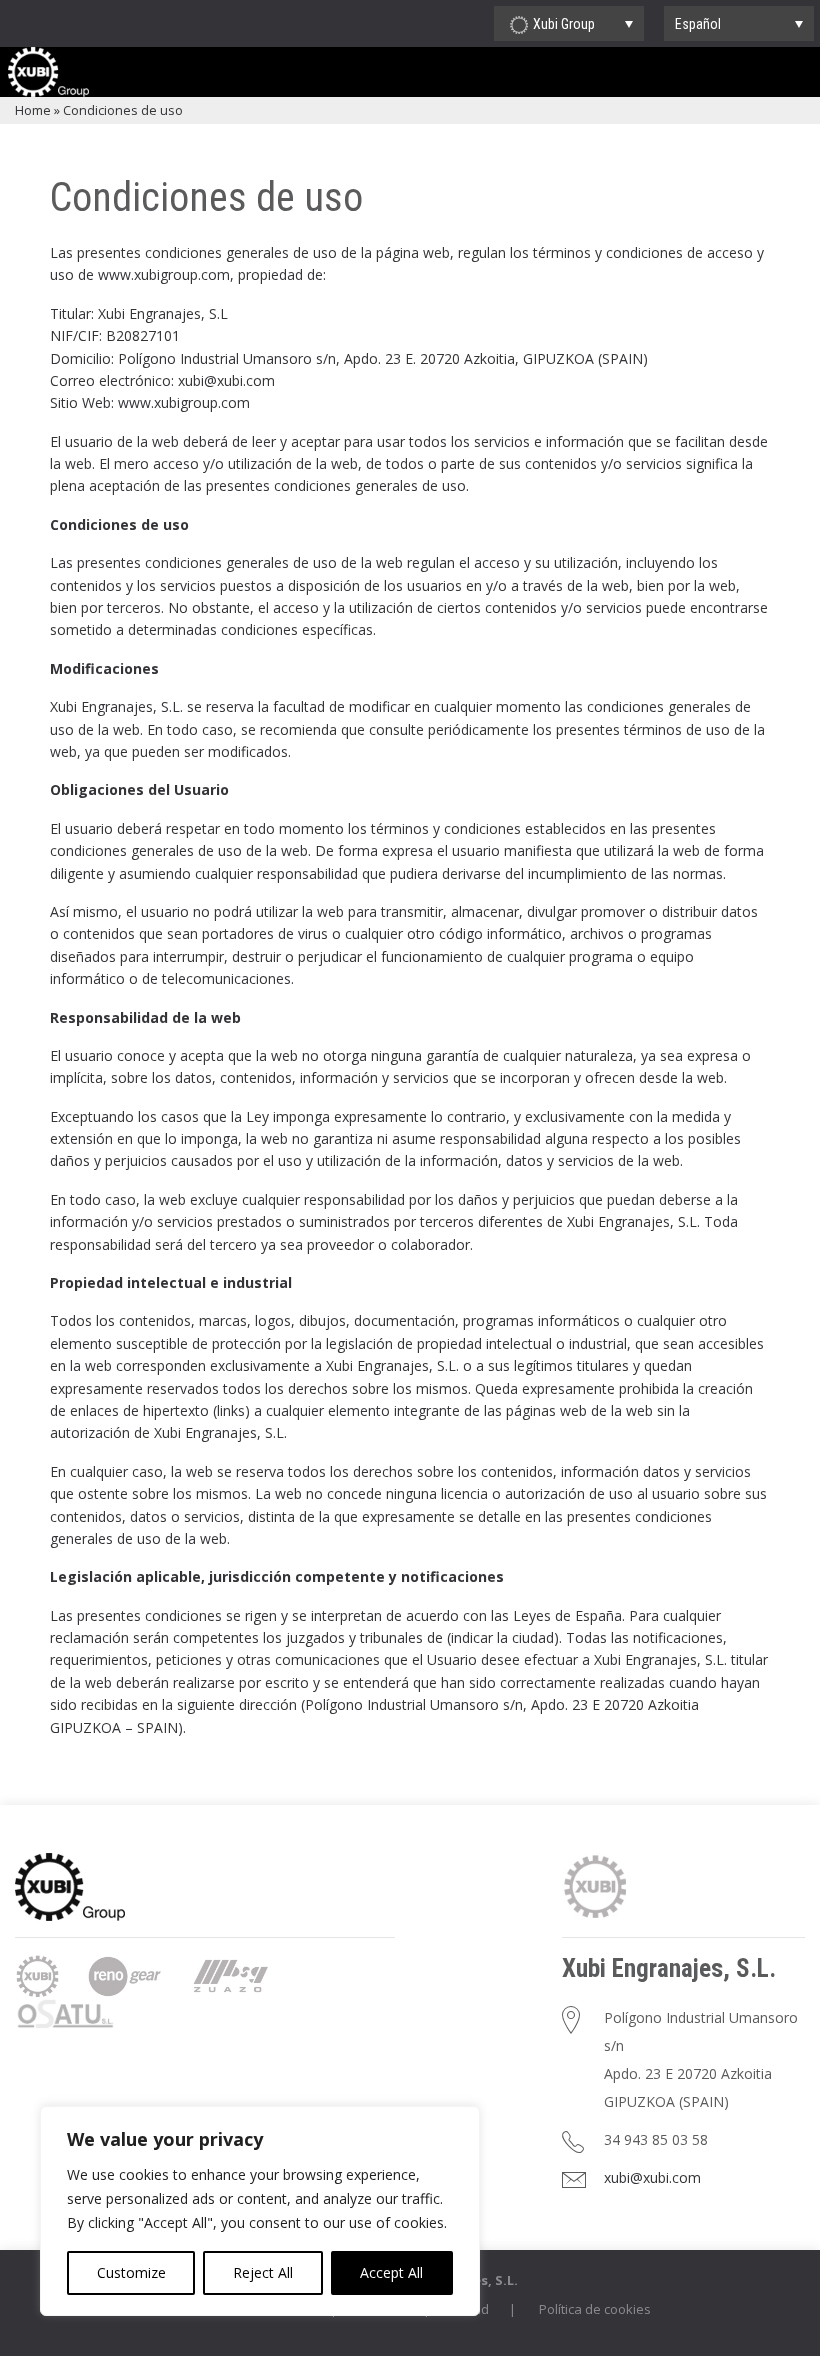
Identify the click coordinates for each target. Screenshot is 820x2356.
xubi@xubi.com (652, 2177)
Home (33, 110)
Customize (131, 2272)
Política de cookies (595, 2309)
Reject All (263, 2272)
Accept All (391, 2272)
